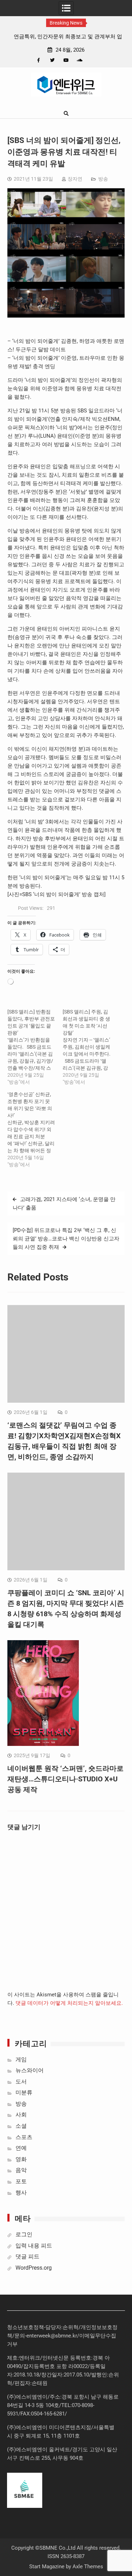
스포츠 (24, 2137)
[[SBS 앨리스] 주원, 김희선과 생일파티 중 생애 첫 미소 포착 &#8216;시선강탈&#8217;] (90, 1047)
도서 (21, 2082)
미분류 (24, 2092)
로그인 (24, 2234)
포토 (21, 2181)
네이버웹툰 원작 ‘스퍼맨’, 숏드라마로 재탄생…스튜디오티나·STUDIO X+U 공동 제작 (65, 1779)
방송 (103, 179)
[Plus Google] (80, 60)
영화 (21, 2159)
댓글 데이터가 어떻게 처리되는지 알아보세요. (69, 2003)
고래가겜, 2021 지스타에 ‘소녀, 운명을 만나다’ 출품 (64, 1204)
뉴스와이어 (30, 2070)
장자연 (75, 179)
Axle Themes (88, 2567)
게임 (21, 2059)
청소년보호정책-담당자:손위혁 (43, 2327)
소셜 (21, 2126)
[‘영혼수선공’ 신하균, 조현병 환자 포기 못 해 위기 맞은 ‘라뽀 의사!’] (35, 1129)
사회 (21, 2115)
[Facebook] (39, 60)
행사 (21, 2193)
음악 (21, 2170)
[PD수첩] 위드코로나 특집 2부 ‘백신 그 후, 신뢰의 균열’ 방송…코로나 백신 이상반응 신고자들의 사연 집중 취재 (66, 1239)
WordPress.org (34, 2268)
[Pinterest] (93, 60)
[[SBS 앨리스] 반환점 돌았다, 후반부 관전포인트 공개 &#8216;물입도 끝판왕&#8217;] (35, 1047)
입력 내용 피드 (34, 2246)
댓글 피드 (27, 2257)
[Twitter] (52, 60)
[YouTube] (66, 60)
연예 (21, 2148)
